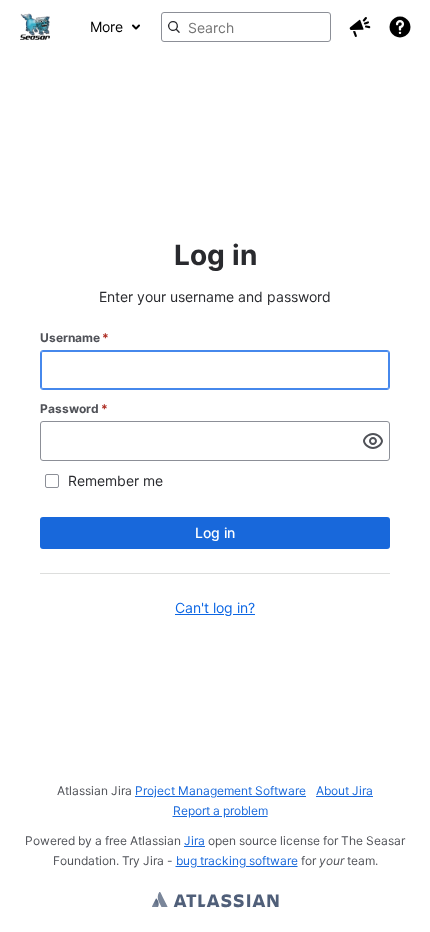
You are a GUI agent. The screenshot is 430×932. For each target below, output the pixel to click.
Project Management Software (220, 790)
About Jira (344, 790)
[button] (360, 27)
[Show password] (373, 441)
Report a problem (220, 810)
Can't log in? (215, 607)
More (106, 26)
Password (74, 408)
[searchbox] (246, 27)
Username (74, 337)
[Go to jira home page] (35, 27)
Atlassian (215, 902)
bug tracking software (237, 860)
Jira (194, 840)
